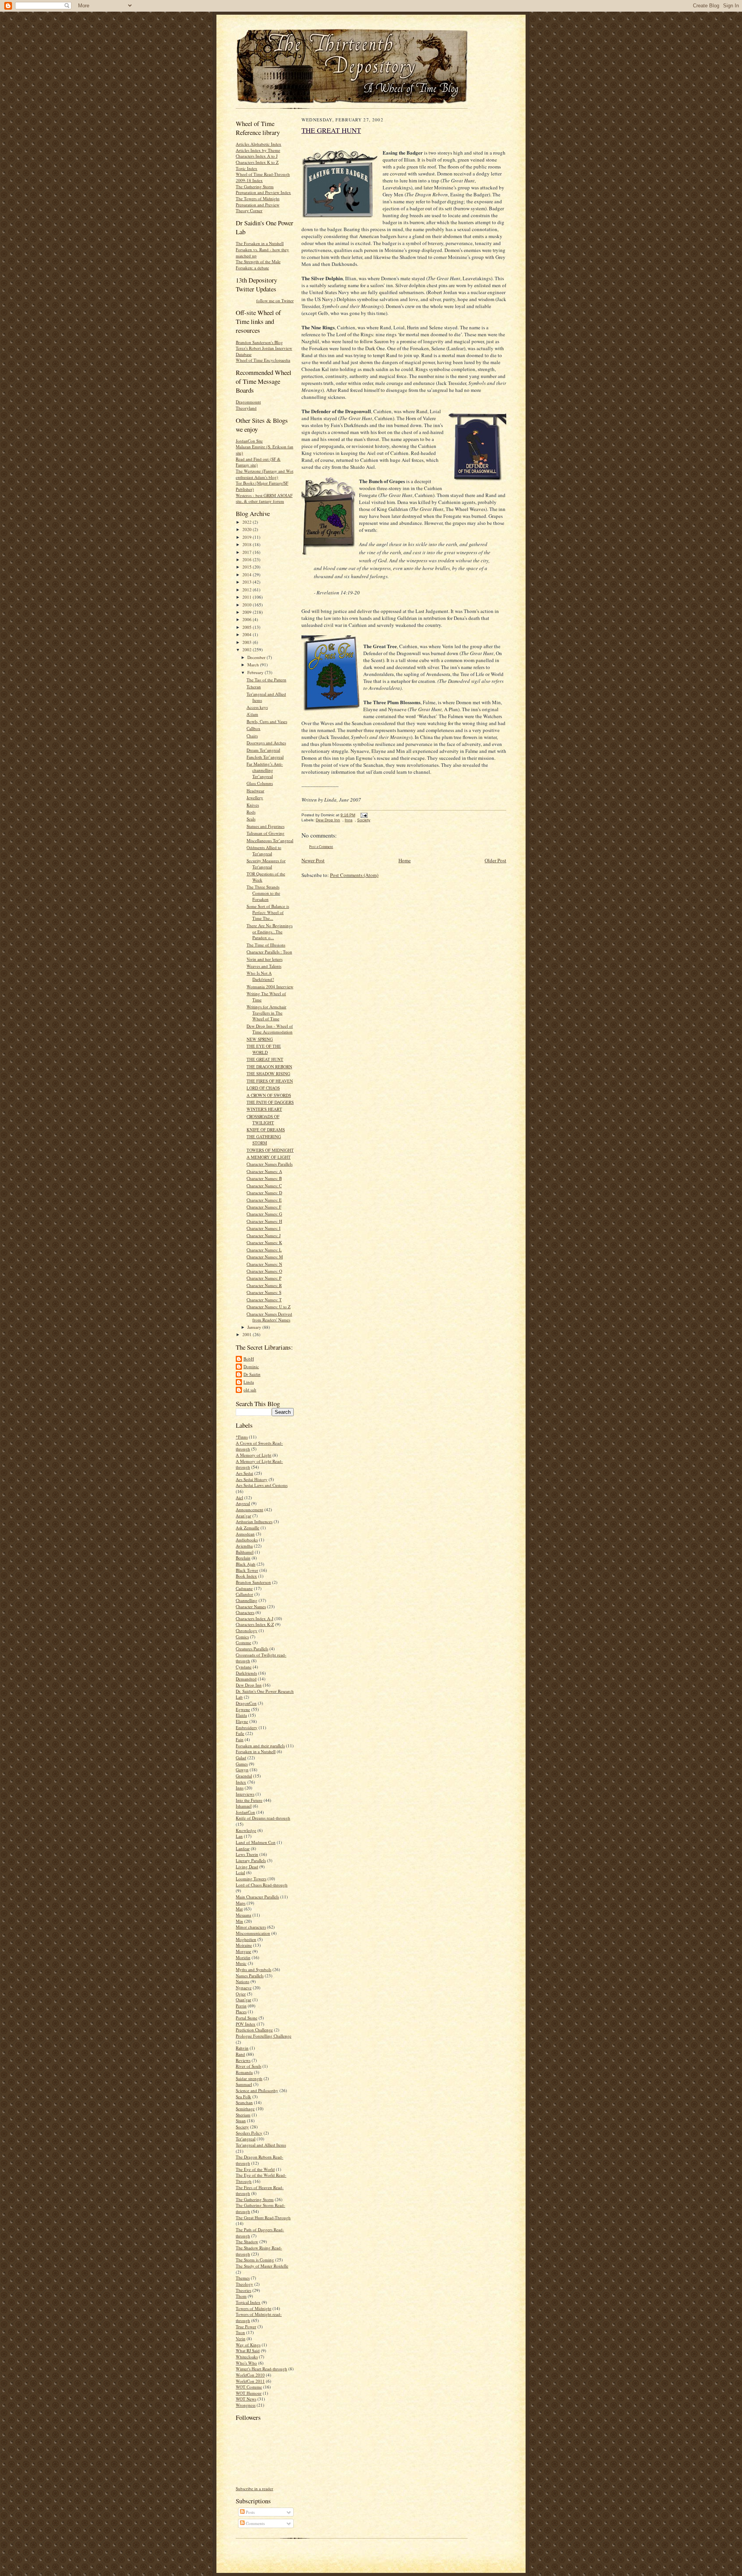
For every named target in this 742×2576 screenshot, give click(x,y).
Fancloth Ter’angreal (265, 757)
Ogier (241, 1994)
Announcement (249, 1509)
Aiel (239, 1497)
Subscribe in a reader (254, 2488)
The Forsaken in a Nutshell (260, 243)
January (255, 1327)
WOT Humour (249, 2393)
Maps (241, 1903)
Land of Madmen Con (256, 1842)
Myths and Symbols (254, 1969)
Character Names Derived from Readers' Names (269, 1317)
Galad (241, 1758)
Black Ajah (246, 1564)
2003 (248, 642)
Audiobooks (247, 1540)
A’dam (252, 714)
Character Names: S (264, 1292)
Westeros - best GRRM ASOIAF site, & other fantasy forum (264, 498)
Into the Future (249, 1800)
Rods (251, 812)
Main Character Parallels (257, 1897)
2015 (248, 567)
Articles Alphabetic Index (259, 144)
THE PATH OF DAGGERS (270, 1102)
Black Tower (247, 1570)
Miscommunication (253, 1933)
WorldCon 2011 (250, 2381)
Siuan (241, 2121)
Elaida (241, 1715)
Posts (250, 2512)
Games (242, 1764)
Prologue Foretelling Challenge (264, 2036)
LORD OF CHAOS (263, 1088)
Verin (241, 2338)
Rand (240, 2054)
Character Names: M (265, 1257)
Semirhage (245, 2109)
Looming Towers (251, 1879)
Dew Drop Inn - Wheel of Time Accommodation (270, 1029)
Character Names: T (264, 1300)
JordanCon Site (249, 441)
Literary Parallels (251, 1860)
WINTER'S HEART (264, 1109)
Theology (244, 2284)
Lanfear (243, 1848)
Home (405, 860)
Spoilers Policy (249, 2133)
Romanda (244, 2072)
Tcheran (254, 687)
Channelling (247, 1600)
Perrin (241, 2006)
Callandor (244, 1594)
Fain (240, 1739)
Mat (239, 1909)
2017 (248, 552)
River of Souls (248, 2066)
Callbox (254, 728)
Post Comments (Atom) (354, 875)
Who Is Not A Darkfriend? (260, 976)
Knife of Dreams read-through (263, 1818)
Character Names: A (264, 1171)
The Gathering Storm (255, 2199)
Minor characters (251, 1927)
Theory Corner (249, 210)
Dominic (251, 1366)
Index (241, 1782)
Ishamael (244, 1806)
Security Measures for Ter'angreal (266, 864)
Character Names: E (264, 1200)
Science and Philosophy (257, 2090)
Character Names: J (264, 1235)
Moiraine (244, 1945)
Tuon (240, 2332)
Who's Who (246, 2363)
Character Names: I (264, 1228)
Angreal (243, 1503)
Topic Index (247, 168)
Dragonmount (248, 402)
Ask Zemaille (248, 1528)
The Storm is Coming (255, 2260)
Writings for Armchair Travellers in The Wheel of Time (266, 1013)
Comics (242, 1637)
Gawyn (242, 1770)
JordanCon (245, 1812)
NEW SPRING (260, 1039)
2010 (248, 605)
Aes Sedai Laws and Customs (262, 1485)
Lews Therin (247, 1854)
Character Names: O (264, 1271)
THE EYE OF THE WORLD (264, 1049)
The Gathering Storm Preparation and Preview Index (263, 190)
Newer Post (313, 860)
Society (242, 2127)
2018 (248, 544)
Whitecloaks (247, 2357)
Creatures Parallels (252, 1649)
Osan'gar (243, 2000)
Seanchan (244, 2102)
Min (239, 1921)
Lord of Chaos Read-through (262, 1885)
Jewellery (255, 798)
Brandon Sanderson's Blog (259, 342)
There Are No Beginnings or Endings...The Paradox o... (270, 931)
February (256, 672)
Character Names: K (264, 1242)
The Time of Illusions (266, 945)
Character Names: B (264, 1178)
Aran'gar (243, 1516)
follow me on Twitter (275, 301)
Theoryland (246, 408)
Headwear (255, 791)
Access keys (257, 707)
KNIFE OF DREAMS (266, 1130)
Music (241, 1963)
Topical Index (248, 2302)
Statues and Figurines (265, 826)
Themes (243, 2278)
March (254, 665)
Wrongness (246, 2405)
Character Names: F (264, 1207)
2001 (248, 1334)
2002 (248, 650)
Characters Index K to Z (257, 162)
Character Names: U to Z (269, 1307)
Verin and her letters (265, 959)
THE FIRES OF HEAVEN (270, 1081)
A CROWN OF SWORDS (269, 1095)
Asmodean (245, 1534)
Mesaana (243, 1915)
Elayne (242, 1721)
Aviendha (244, 1546)
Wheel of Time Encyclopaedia (263, 360)
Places (241, 2012)
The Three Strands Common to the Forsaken (263, 893)
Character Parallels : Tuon (269, 952)
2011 (248, 597)
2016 (248, 559)
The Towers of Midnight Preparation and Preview (258, 202)
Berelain (243, 1558)
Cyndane (244, 1667)
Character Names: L (264, 1250)
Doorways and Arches (266, 743)
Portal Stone (247, 2018)
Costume (243, 1642)
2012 (248, 590)
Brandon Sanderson (253, 1582)
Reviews (243, 2060)
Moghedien (246, 1939)
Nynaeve (244, 1988)
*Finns (242, 1437)
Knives (253, 805)
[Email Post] (363, 815)
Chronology (247, 1630)
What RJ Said (248, 2350)
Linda (249, 1382)
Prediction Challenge (254, 2030)
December (257, 657)
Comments (255, 2523)
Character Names (251, 1606)
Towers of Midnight (254, 2308)
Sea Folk (243, 2097)
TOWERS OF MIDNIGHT (270, 1150)
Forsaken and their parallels (260, 1746)
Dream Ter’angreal (263, 750)
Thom (241, 2296)
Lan (239, 1836)
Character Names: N (264, 1264)
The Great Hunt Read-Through (263, 2218)
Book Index (246, 1576)
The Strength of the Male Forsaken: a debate (258, 265)
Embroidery (247, 1727)
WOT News (246, 2399)
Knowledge (246, 1830)
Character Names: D (264, 1193)
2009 (248, 612)
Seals (251, 819)
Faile (240, 1733)
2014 (248, 575)
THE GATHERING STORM (264, 1140)
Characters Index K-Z (255, 1624)
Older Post (495, 860)
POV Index (246, 2024)
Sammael (244, 2084)
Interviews (245, 1794)
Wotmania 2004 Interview (270, 987)
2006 (248, 619)
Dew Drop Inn (249, 1685)
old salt (250, 1390)
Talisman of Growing (265, 833)
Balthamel (245, 1552)
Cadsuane (244, 1588)
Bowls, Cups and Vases (267, 721)
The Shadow (247, 2241)
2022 (248, 522)
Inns (240, 1788)
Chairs (252, 736)
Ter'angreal (246, 2139)
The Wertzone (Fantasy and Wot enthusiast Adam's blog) (265, 474)
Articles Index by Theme (258, 150)
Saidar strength (249, 2078)
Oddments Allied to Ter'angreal (264, 850)
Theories (243, 2290)
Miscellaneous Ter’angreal (270, 840)
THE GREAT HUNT (265, 1059)
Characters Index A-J (254, 1618)
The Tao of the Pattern (266, 680)
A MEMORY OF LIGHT (269, 1157)
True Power (246, 2327)
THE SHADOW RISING (268, 1073)
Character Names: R (264, 1285)
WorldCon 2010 (250, 2375)
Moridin (243, 1957)
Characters (245, 1612)
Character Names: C (264, 1186)
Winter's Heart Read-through (261, 2369)
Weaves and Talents (264, 966)
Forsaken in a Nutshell (256, 1751)
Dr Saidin (252, 1374)
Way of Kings (248, 2345)
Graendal (244, 1776)
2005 (248, 627)
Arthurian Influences (254, 1521)
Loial (240, 1872)
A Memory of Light (254, 1455)
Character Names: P (264, 1278)
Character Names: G (264, 1214)
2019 (248, 537)
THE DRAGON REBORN (269, 1067)
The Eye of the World (255, 2169)
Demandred (246, 1679)
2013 (248, 582)
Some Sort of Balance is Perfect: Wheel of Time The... (268, 912)
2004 (248, 634)
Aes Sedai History (252, 1479)
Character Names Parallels (270, 1164)
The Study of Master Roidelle (262, 2266)
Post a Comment (321, 847)
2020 (248, 529)
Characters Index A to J (257, 156)
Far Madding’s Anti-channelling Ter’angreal (265, 770)
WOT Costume (249, 2387)
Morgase (243, 1951)
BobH (249, 1359)
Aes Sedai (244, 1473)
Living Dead (247, 1867)
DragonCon (246, 1703)
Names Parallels (250, 1976)
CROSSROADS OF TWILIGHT (263, 1119)
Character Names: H (264, 1221)
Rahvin (242, 2048)
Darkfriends (246, 1673)
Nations (243, 1981)
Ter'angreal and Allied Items (261, 2145)
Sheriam (243, 2115)
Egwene (243, 1709)
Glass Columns (260, 783)
